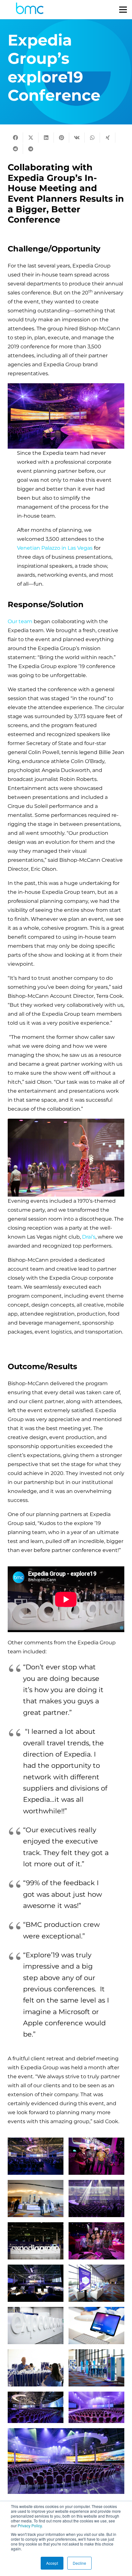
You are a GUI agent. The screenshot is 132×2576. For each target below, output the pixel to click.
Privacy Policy (30, 2525)
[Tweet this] (31, 138)
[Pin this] (62, 138)
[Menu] (123, 10)
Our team (21, 621)
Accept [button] (52, 2563)
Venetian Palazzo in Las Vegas (55, 548)
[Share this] (15, 138)
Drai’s (89, 1237)
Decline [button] (79, 2563)
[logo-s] (30, 10)
